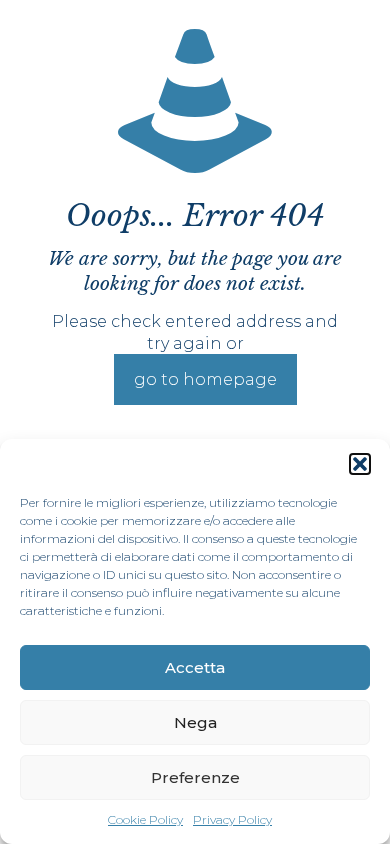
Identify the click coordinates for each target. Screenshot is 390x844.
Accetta (195, 667)
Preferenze (195, 777)
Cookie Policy (145, 819)
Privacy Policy (232, 819)
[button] (360, 464)
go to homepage (205, 379)
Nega (195, 722)
